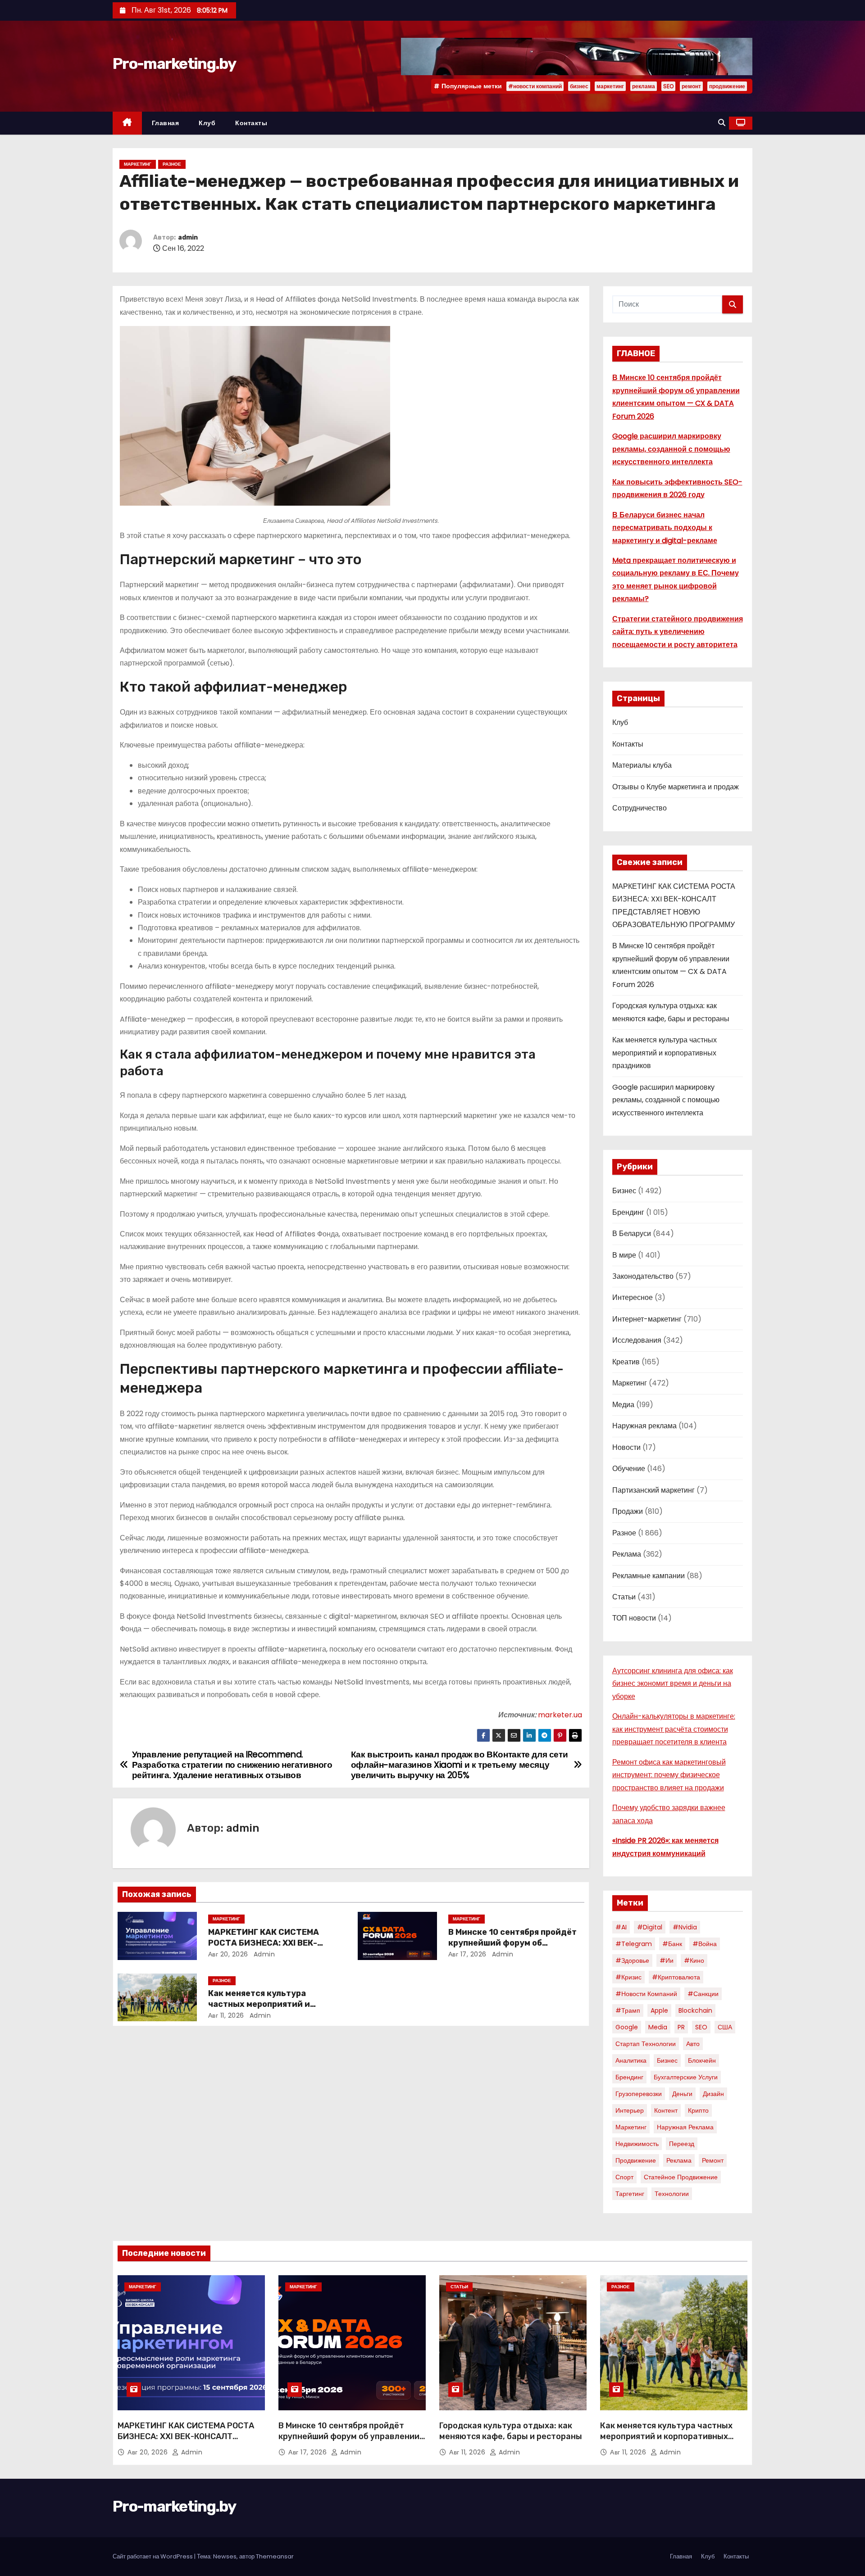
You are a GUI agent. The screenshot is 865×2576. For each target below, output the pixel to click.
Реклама (627, 1554)
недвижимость (637, 2144)
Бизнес (624, 1191)
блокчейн (702, 2060)
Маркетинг (138, 164)
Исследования (637, 1340)
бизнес (579, 86)
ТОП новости (634, 1618)
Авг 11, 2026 (226, 2015)
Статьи (624, 1597)
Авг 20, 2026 (228, 1954)
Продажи (628, 1511)
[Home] (127, 123)
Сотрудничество (640, 808)
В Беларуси (632, 1234)
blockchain (695, 2010)
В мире (624, 1255)
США (725, 2027)
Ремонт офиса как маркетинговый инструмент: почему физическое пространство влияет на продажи (669, 1775)
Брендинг (628, 1212)
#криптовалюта (676, 1977)
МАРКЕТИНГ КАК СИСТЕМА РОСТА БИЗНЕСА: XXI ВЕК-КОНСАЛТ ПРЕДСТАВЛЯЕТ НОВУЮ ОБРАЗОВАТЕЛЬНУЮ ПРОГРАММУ (186, 2442)
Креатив (626, 1362)
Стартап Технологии (646, 2044)
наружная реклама (685, 2127)
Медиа (623, 1405)
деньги (682, 2094)
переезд (682, 2144)
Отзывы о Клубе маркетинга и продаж (676, 787)
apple (659, 2010)
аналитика (631, 2060)
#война (705, 1944)
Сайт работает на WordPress (153, 2556)
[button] (722, 123)
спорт (624, 2177)
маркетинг (610, 86)
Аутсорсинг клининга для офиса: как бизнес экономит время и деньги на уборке (673, 1684)
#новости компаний (535, 86)
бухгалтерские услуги (686, 2077)
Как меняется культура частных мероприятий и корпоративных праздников (268, 2004)
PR (681, 2027)
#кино (694, 1960)
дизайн (713, 2094)
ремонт (691, 86)
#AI (621, 1927)
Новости (626, 1447)
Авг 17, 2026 (467, 1954)
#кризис (628, 1977)
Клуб (207, 123)
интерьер (630, 2110)
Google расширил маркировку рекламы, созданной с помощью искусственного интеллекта (671, 449)
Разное (172, 164)
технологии (672, 2194)
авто (693, 2044)
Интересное (633, 1297)
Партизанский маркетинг (653, 1490)
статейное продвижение (681, 2177)
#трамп (628, 2010)
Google (627, 2027)
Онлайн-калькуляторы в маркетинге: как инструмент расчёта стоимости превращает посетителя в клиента (674, 1729)
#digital (650, 1927)
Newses (225, 2556)
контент (666, 2110)
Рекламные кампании (649, 1576)
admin (188, 238)
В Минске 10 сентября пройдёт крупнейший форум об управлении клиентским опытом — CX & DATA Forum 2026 (349, 2442)
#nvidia (685, 1927)
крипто (698, 2110)
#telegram (634, 1944)
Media (658, 2027)
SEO (668, 86)
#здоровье (632, 1960)
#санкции (703, 1994)
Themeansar (275, 2556)
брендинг (629, 2077)
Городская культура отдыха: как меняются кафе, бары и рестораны (511, 2431)
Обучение (629, 1469)
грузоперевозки (639, 2094)
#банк (672, 1944)
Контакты (251, 123)
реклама (644, 86)
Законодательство (643, 1276)
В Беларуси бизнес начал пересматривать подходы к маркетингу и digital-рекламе (665, 528)
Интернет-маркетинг (647, 1319)
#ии (667, 1960)
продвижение (727, 86)
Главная (166, 123)
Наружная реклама (644, 1426)
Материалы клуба (642, 765)
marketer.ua (560, 1715)
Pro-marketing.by (174, 64)
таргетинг (630, 2194)
